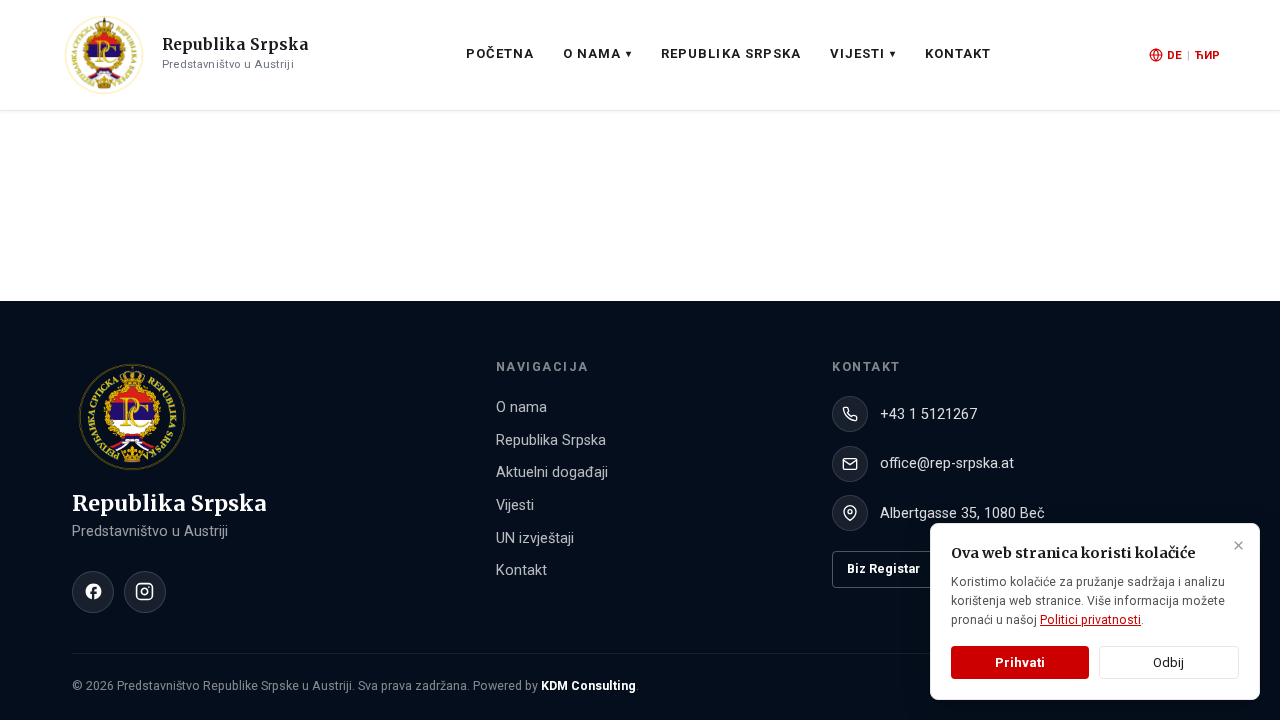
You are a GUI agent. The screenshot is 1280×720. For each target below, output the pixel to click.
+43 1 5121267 (928, 414)
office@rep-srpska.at (947, 463)
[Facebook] (93, 592)
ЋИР (1207, 55)
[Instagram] (145, 592)
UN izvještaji (535, 538)
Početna (500, 53)
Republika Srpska (731, 53)
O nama (521, 407)
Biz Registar (883, 568)
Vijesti (515, 505)
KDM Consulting (588, 685)
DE (1174, 55)
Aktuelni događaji (552, 472)
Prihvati (1020, 662)
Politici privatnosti (1090, 620)
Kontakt (958, 53)
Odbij (1168, 662)
